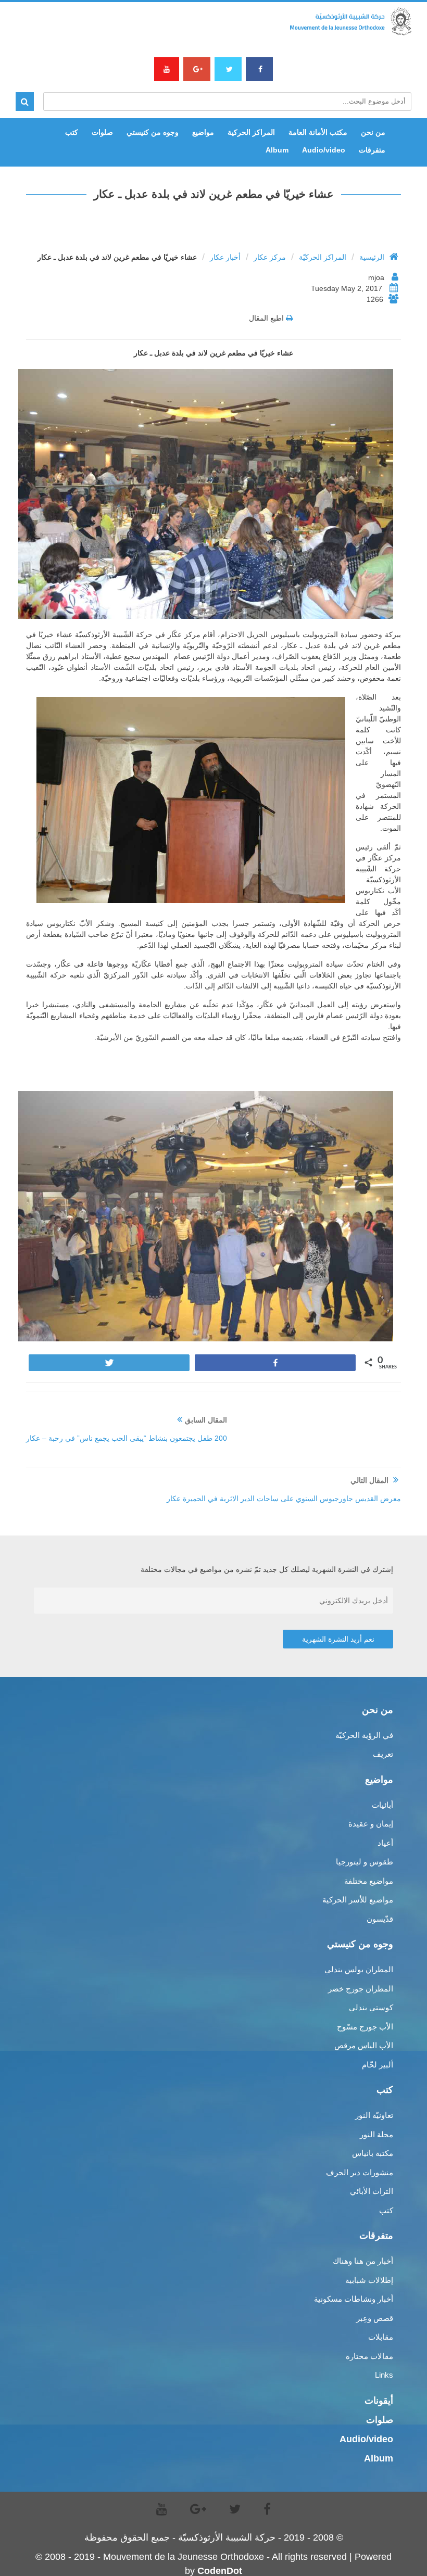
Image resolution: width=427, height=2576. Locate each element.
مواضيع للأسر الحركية (358, 1900)
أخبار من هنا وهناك (363, 2261)
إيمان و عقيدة (371, 1824)
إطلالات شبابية (369, 2280)
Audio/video (324, 150)
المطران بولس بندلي (359, 1969)
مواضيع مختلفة (369, 1881)
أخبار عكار (225, 257)
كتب (72, 132)
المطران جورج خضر (361, 1989)
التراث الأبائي (372, 2191)
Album (277, 150)
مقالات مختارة (369, 2356)
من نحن (373, 132)
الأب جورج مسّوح (365, 2027)
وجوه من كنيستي (153, 132)
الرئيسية (372, 257)
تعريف (383, 1754)
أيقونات (379, 2401)
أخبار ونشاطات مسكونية (354, 2299)
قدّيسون (380, 1919)
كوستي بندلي (371, 2007)
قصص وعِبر (375, 2318)
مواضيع (203, 132)
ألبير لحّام (378, 2065)
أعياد (385, 1843)
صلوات (102, 132)
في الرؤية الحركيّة (364, 1735)
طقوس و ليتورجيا (365, 1862)
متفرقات (372, 150)
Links (384, 2375)
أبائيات (382, 1805)
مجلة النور (376, 2134)
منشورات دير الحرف (360, 2172)
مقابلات (381, 2337)
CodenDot (220, 2571)
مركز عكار (270, 257)
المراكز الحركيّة (323, 257)
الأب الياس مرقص (364, 2045)
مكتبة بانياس (373, 2153)
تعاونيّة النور (374, 2115)
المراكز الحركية (251, 132)
